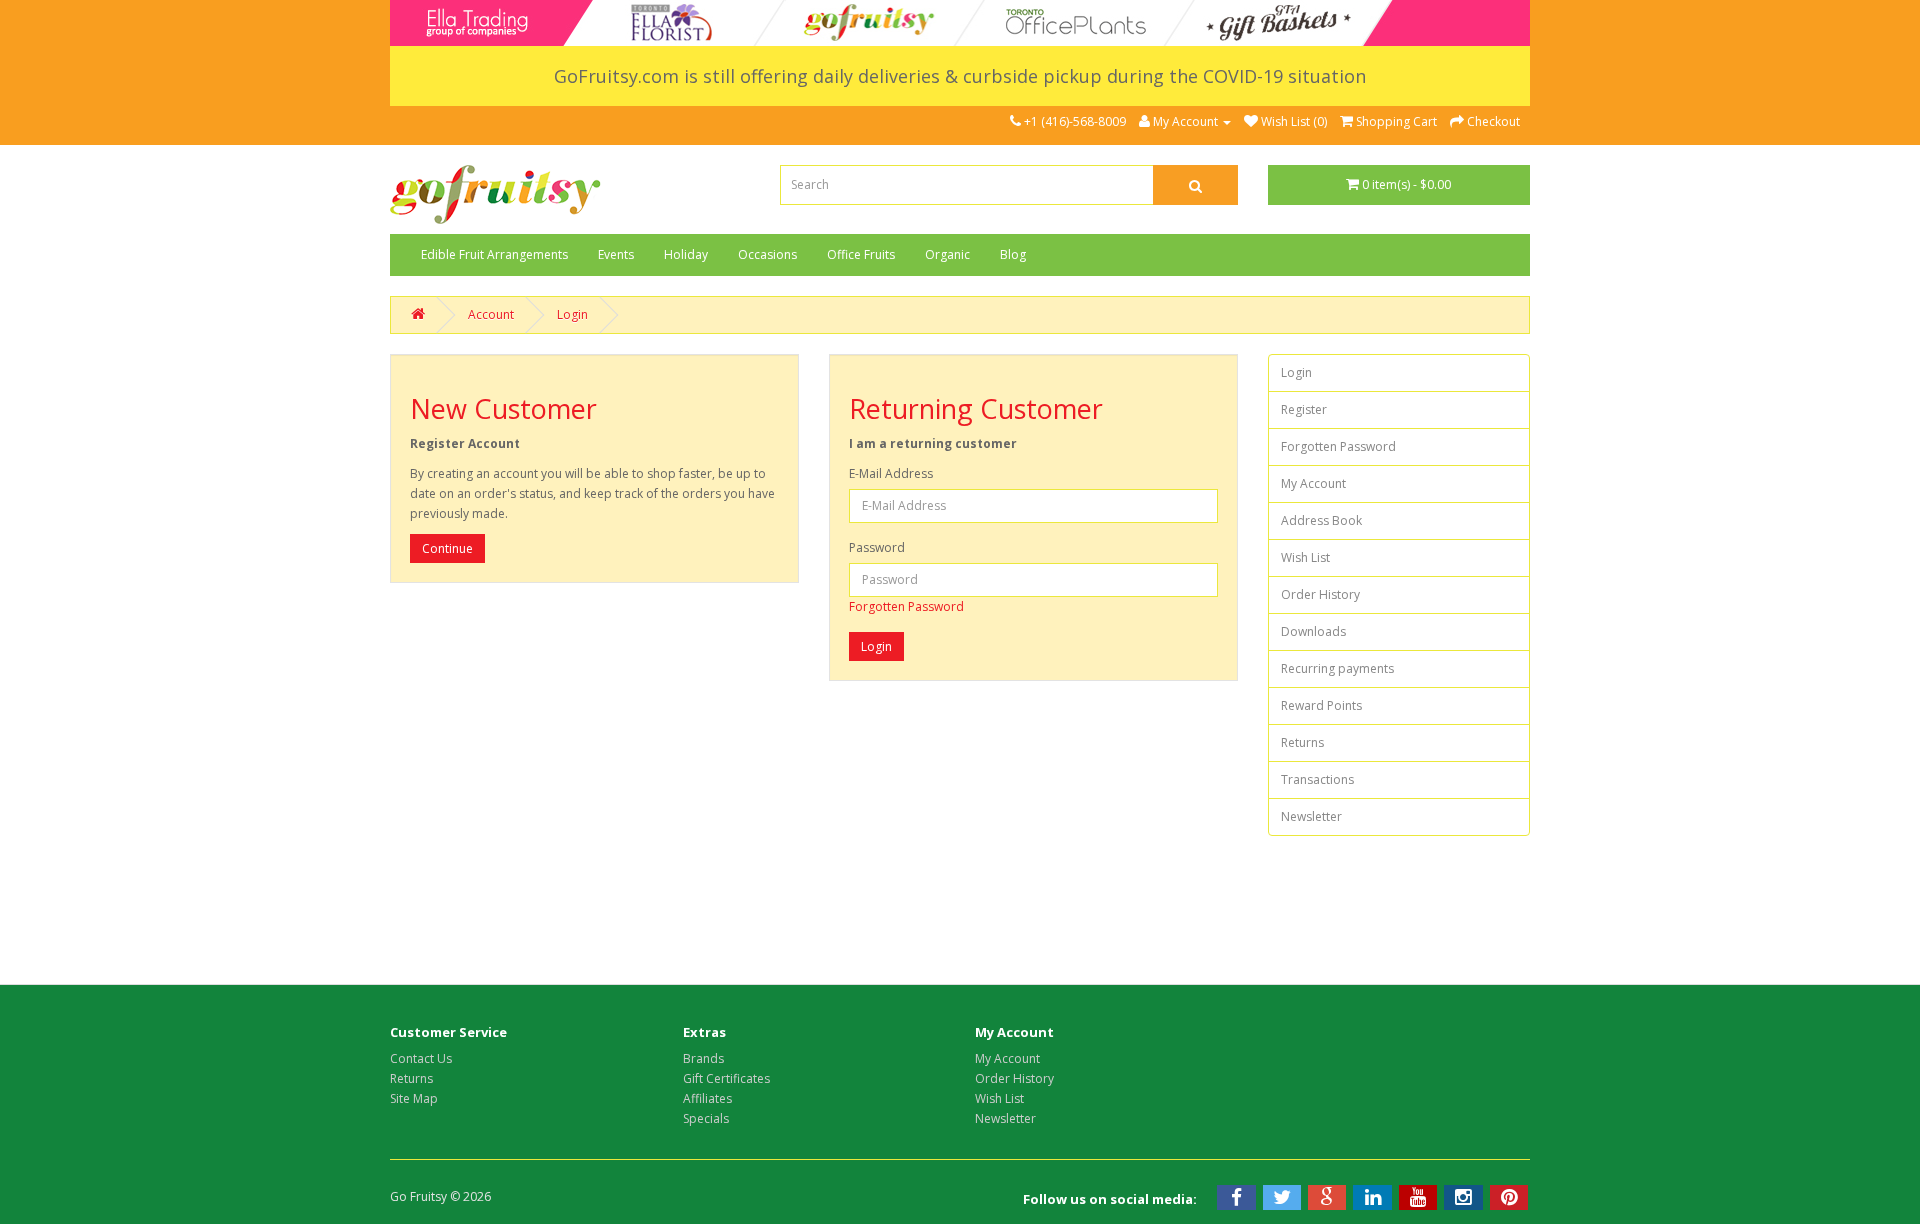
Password (877, 547)
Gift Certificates (726, 1078)
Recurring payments (1337, 668)
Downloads (1313, 631)
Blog (1013, 254)
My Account (1313, 483)
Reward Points (1321, 705)
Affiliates (707, 1098)
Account (491, 314)
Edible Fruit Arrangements (494, 254)
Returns (1302, 742)
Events (616, 254)
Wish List (1305, 557)
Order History (1320, 594)
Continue (447, 548)
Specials (706, 1118)
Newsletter (1311, 816)
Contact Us (421, 1058)
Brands (703, 1058)
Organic (947, 254)
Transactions (1317, 779)
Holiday (686, 254)
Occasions (767, 254)
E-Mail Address (891, 473)
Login (572, 314)
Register (1304, 409)
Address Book (1321, 520)
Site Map (414, 1098)
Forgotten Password (906, 606)
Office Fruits (861, 254)
